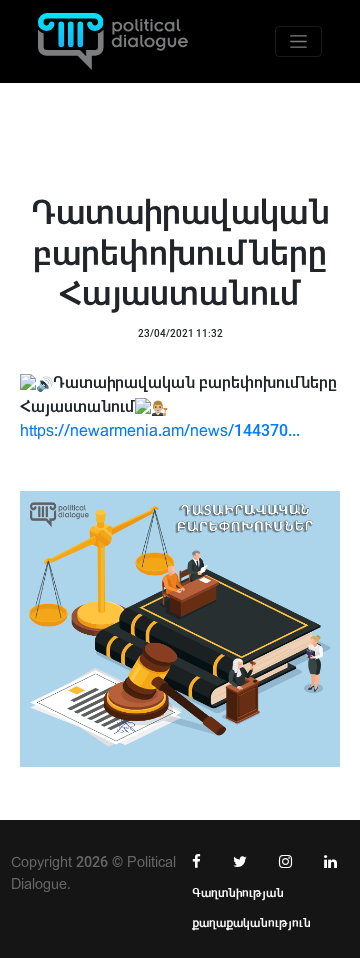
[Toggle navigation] (298, 41)
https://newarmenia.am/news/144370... (160, 430)
